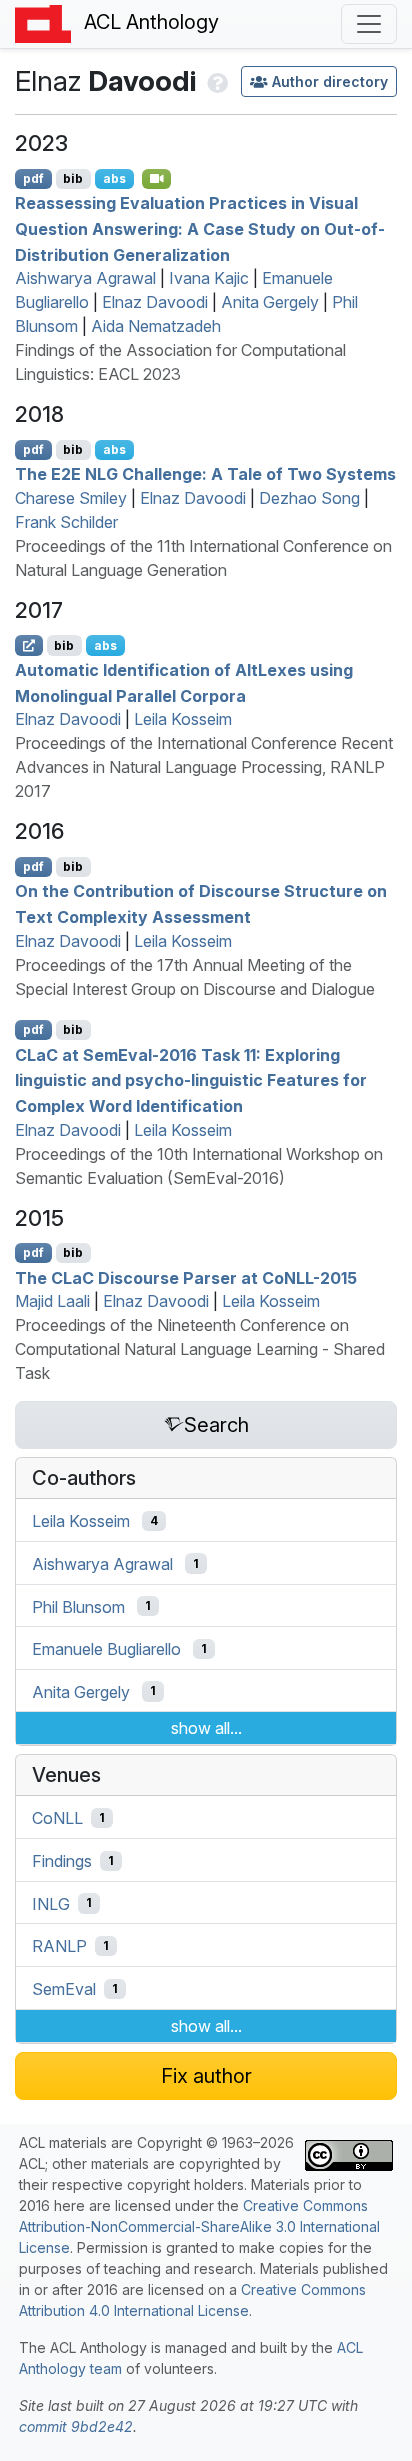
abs (114, 178)
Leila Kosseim (183, 719)
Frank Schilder (66, 522)
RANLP (59, 1946)
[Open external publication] (29, 645)
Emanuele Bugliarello (106, 1649)
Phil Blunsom (78, 1606)
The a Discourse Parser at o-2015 (186, 1277)
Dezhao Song (309, 498)
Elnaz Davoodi (155, 302)
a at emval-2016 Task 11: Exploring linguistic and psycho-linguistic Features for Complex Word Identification (191, 1079)
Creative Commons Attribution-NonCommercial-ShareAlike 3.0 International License (199, 2226)
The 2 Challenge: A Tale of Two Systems (205, 474)
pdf (33, 178)
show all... (206, 1728)
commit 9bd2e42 (76, 2426)
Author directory (330, 81)
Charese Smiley (71, 498)
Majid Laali (52, 1301)
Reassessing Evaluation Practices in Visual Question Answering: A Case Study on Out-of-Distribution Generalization (200, 228)
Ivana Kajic (209, 278)
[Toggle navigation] (369, 24)
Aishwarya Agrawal (85, 278)
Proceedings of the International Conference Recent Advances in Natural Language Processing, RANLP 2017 (204, 767)
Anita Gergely (270, 302)
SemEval (64, 1989)
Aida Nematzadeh (156, 326)
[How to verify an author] (215, 81)
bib (73, 178)
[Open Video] (157, 179)
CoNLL (57, 1818)
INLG (51, 1903)
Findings (62, 1861)
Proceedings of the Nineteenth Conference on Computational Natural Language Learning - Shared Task (200, 1349)
